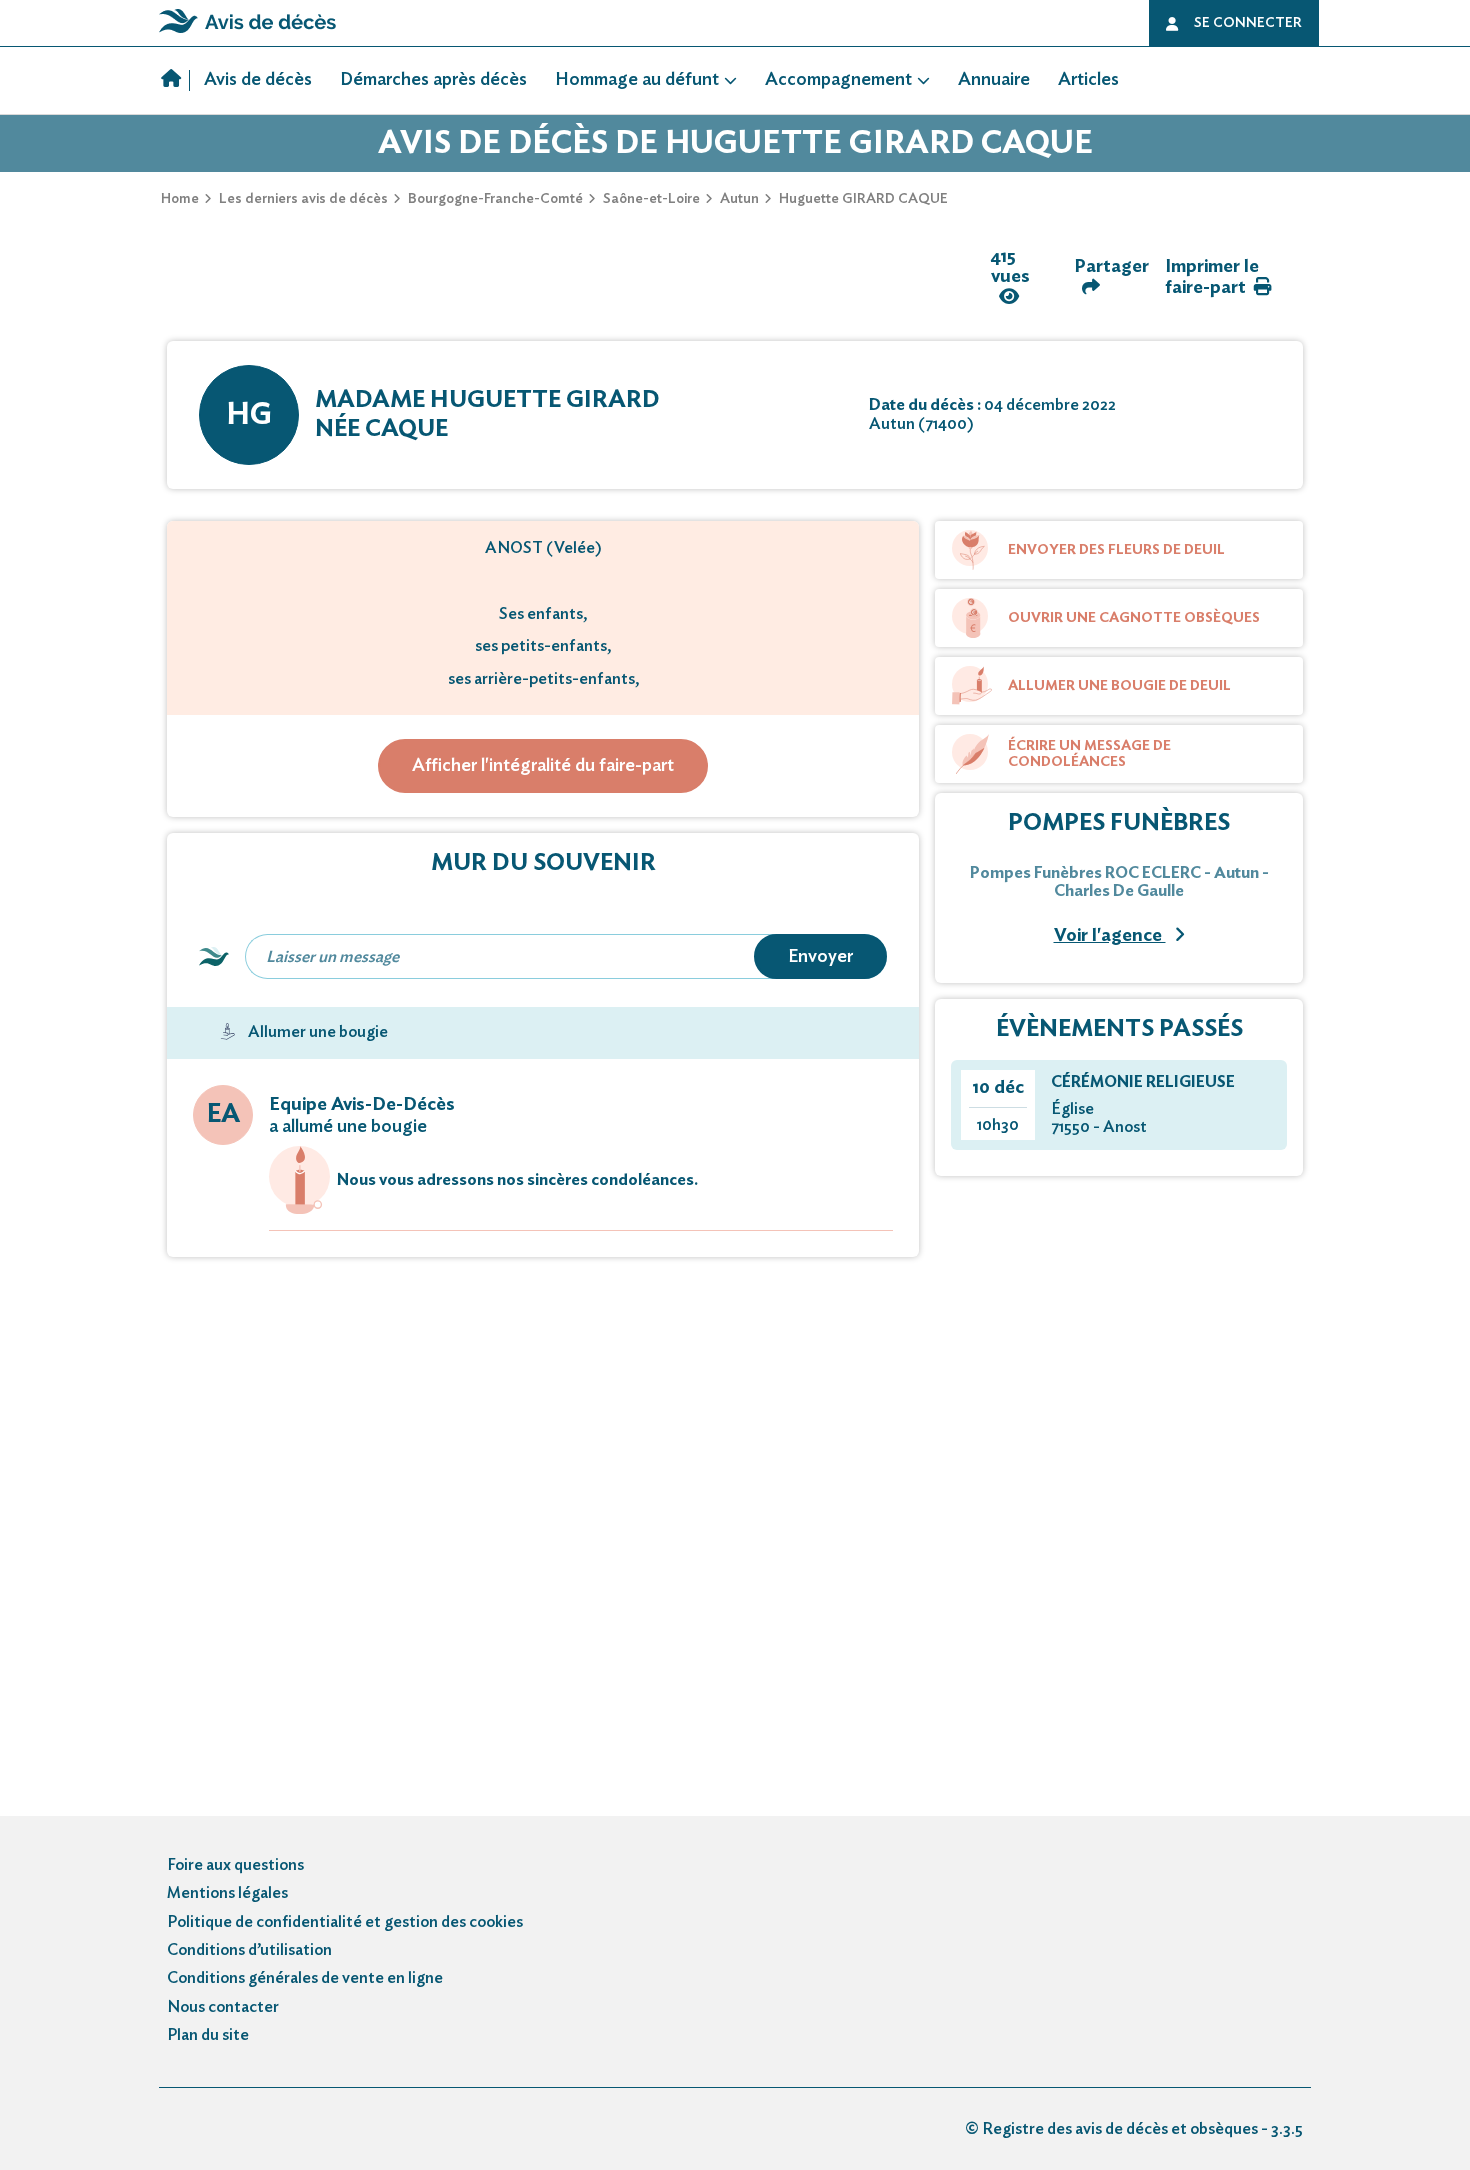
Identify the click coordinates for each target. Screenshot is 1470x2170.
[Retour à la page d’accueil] (247, 33)
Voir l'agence (1110, 936)
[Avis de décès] (175, 81)
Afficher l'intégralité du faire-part (543, 766)
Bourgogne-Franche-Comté (495, 199)
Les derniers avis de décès (303, 199)
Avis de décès (258, 80)
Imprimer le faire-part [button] (1212, 277)
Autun (739, 199)
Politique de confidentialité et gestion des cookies (345, 1922)
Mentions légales (227, 1893)
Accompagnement (838, 80)
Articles (1088, 80)
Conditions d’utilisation (249, 1950)
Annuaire (994, 80)
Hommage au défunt (637, 80)
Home (180, 199)
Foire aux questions (235, 1865)
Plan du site (208, 2035)
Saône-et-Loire (651, 199)
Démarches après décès (433, 80)
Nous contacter (223, 2007)
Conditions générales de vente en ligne (305, 1978)
